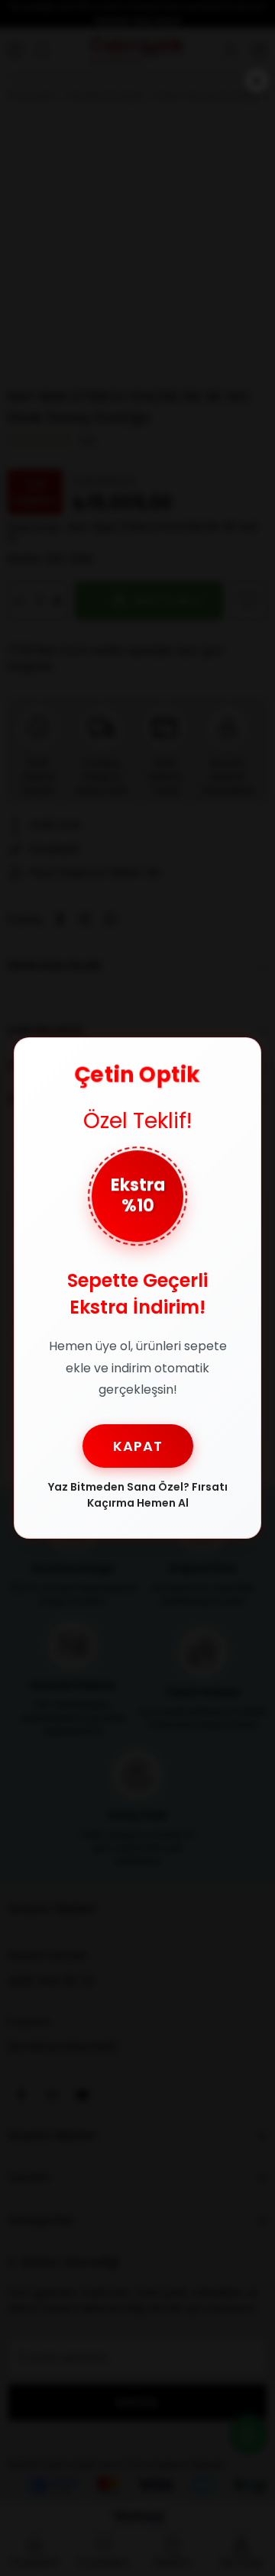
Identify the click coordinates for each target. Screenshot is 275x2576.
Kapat (138, 1446)
